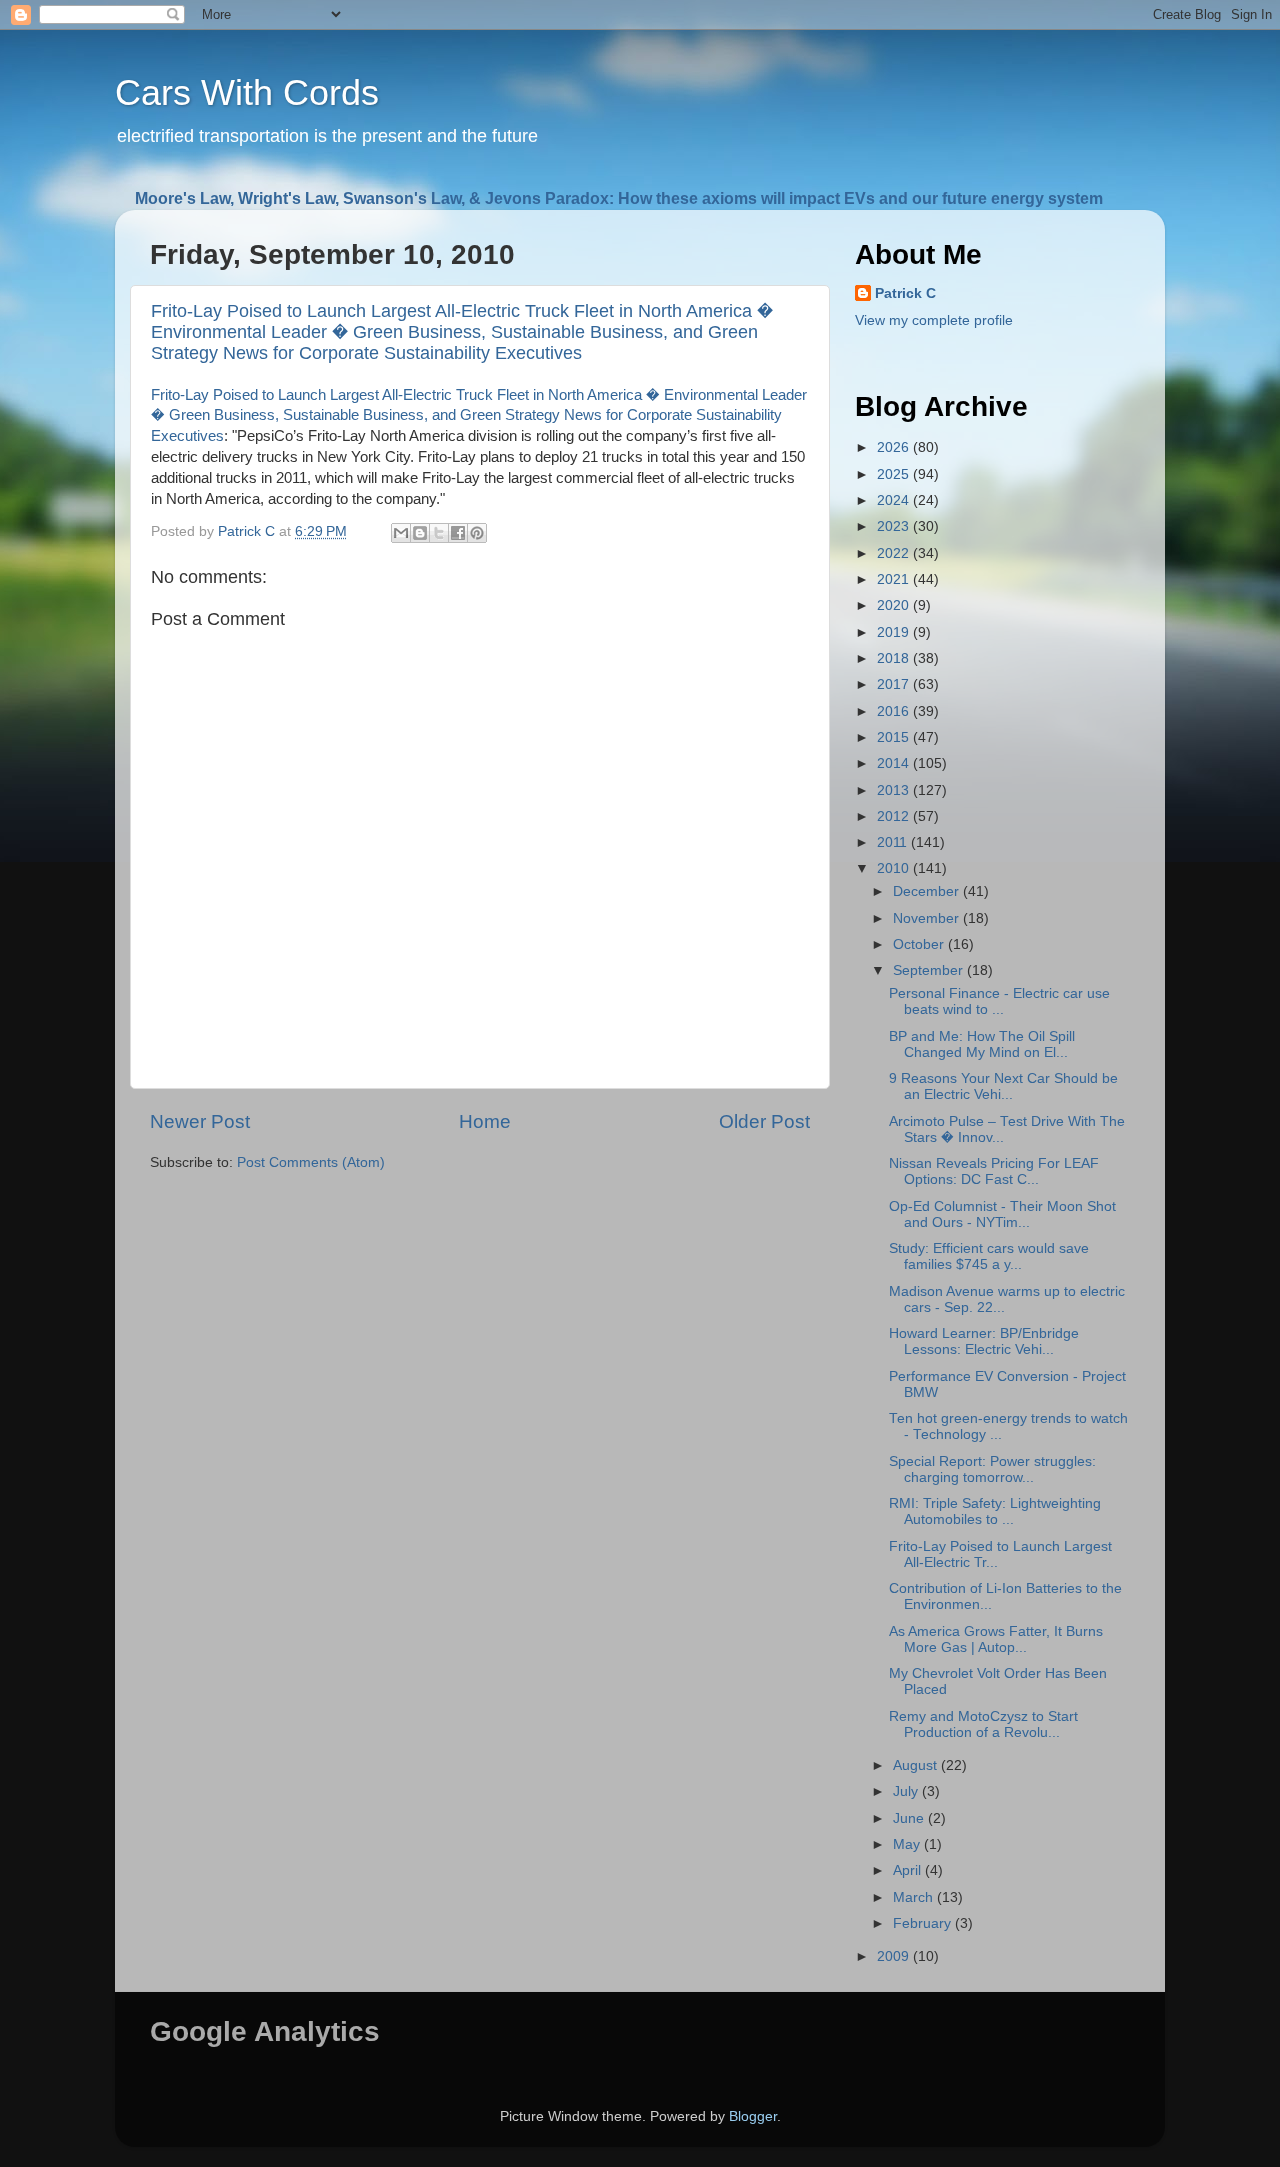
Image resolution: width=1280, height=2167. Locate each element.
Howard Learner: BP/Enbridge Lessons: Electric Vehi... (984, 1341)
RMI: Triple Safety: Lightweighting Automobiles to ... (995, 1511)
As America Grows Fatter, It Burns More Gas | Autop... (996, 1639)
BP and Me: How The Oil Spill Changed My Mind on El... (982, 1044)
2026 (895, 447)
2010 (895, 868)
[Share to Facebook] (458, 533)
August (917, 1765)
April (909, 1870)
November (928, 918)
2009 (895, 1956)
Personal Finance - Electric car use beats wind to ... (999, 1001)
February (924, 1923)
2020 (895, 605)
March (915, 1897)
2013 (895, 790)
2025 (895, 474)
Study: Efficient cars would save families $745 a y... (989, 1256)
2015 (895, 737)
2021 (895, 579)
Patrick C (905, 293)
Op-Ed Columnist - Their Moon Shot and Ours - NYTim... (1002, 1214)
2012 (895, 816)
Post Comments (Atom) (311, 1162)
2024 (895, 500)
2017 (895, 684)
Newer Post (200, 1121)
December (928, 891)
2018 (895, 658)
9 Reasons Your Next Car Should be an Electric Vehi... (1003, 1086)
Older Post (764, 1121)
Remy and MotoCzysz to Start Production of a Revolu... (983, 1724)
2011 (894, 842)
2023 (895, 526)
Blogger (753, 2116)
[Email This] (401, 533)
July (907, 1791)
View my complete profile (934, 320)
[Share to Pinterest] (477, 533)
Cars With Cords (247, 92)
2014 (895, 763)
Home (485, 1121)
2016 (895, 711)
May (908, 1844)
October (920, 944)
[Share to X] (439, 533)
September (930, 970)
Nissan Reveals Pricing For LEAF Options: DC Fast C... (994, 1171)
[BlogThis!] (420, 533)
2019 (895, 632)
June (910, 1818)
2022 (895, 553)
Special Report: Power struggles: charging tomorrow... (992, 1469)
